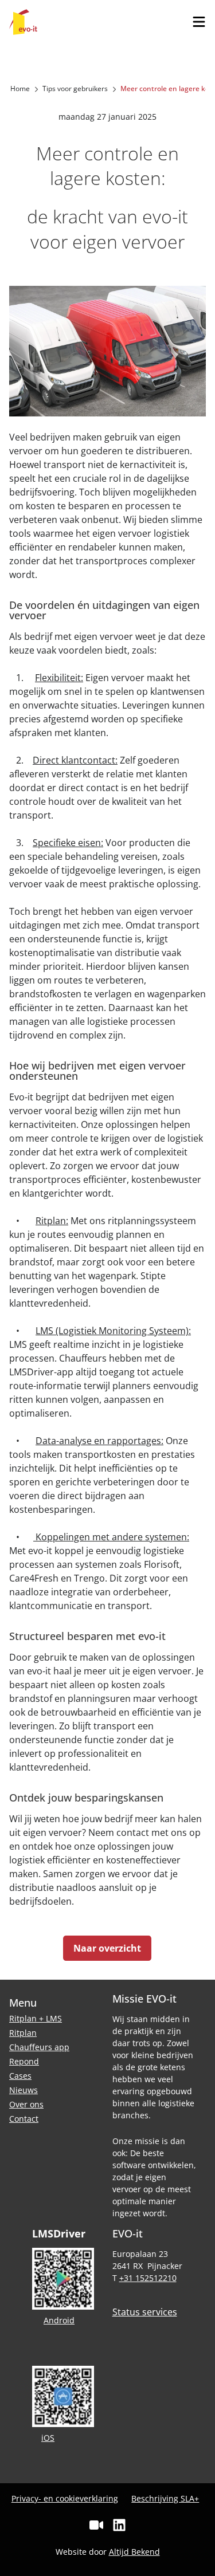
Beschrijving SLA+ (165, 2498)
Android (59, 2320)
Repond (24, 2061)
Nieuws (24, 2090)
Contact (24, 2119)
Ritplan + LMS (36, 2018)
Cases (20, 2076)
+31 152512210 (148, 2278)
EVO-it (23, 22)
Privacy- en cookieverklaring (65, 2498)
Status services (145, 2312)
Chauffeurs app (39, 2047)
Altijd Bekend (134, 2552)
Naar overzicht (107, 1948)
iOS (48, 2438)
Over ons (26, 2104)
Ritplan (23, 2033)
